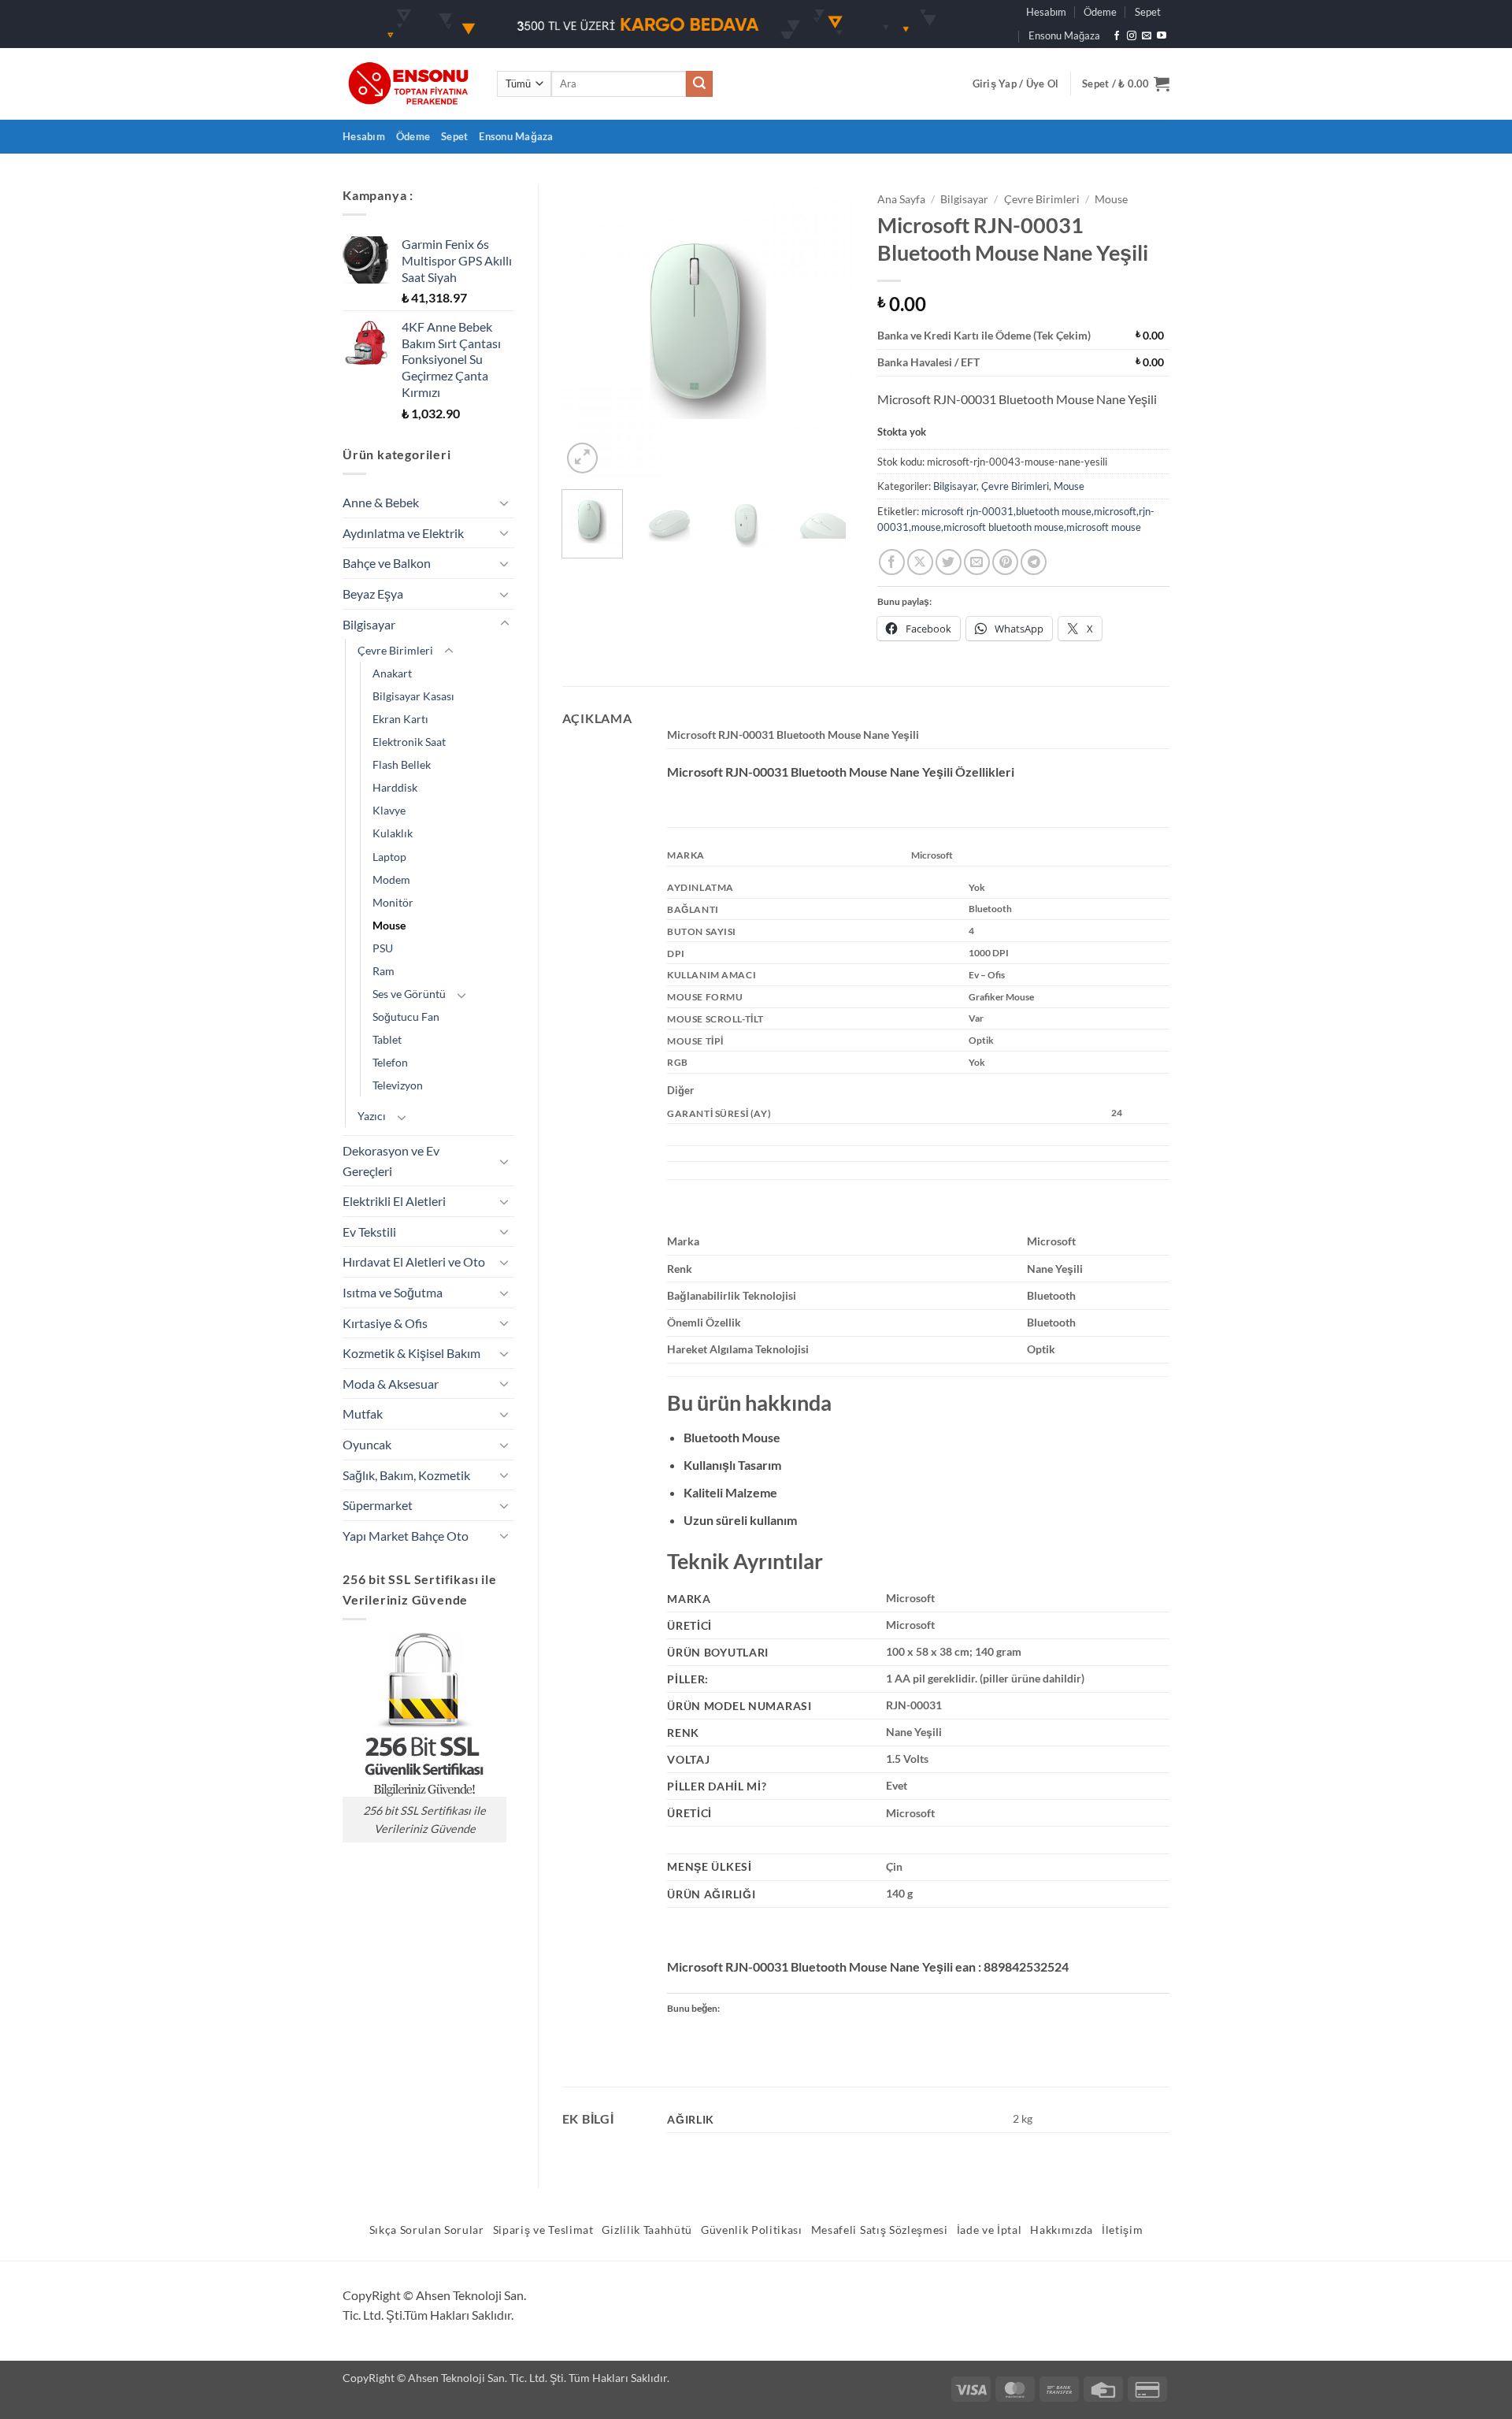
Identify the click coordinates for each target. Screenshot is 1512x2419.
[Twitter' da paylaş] (949, 562)
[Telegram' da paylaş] (1034, 562)
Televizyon (398, 1085)
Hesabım (1046, 12)
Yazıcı (372, 1116)
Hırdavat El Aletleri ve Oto (414, 1261)
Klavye (389, 810)
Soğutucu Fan (406, 1017)
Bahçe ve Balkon (387, 563)
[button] (1016, 83)
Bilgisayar (369, 624)
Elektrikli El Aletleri (394, 1201)
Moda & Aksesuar (391, 1384)
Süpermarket (378, 1505)
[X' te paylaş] (920, 562)
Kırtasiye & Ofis (385, 1323)
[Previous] (587, 331)
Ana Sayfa (901, 199)
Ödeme (1100, 12)
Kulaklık (393, 833)
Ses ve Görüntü (409, 994)
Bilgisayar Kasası (413, 696)
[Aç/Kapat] (505, 503)
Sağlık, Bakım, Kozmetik (406, 1475)
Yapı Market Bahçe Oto (406, 1536)
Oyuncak (367, 1444)
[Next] (828, 331)
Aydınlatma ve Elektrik (403, 533)
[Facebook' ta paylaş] (892, 562)
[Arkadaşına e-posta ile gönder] (977, 562)
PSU (383, 948)
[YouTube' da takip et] (1162, 36)
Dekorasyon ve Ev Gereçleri (391, 1161)
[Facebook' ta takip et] (1117, 36)
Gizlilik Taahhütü (647, 2230)
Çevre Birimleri (395, 650)
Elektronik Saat (409, 742)
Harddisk (395, 787)
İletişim (1122, 2230)
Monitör (393, 902)
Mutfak (363, 1414)
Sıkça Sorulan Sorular (427, 2230)
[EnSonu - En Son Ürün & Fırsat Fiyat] (408, 84)
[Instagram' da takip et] (1132, 36)
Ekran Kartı (400, 719)
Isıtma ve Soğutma (393, 1292)
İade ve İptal (989, 2230)
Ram (384, 971)
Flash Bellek (402, 764)
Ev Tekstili (369, 1232)
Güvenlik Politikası (752, 2230)
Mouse (389, 925)
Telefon (390, 1062)
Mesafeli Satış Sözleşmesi (880, 2230)
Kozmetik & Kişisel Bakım (411, 1353)
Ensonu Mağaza (1064, 35)
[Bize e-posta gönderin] (1147, 36)
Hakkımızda (1062, 2230)
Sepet (1148, 12)
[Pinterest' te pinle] (1005, 562)
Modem (391, 879)
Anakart (392, 673)
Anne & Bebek (381, 502)
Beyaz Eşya (373, 594)
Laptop (389, 857)
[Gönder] (699, 84)
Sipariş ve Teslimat (543, 2230)
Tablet (387, 1039)
